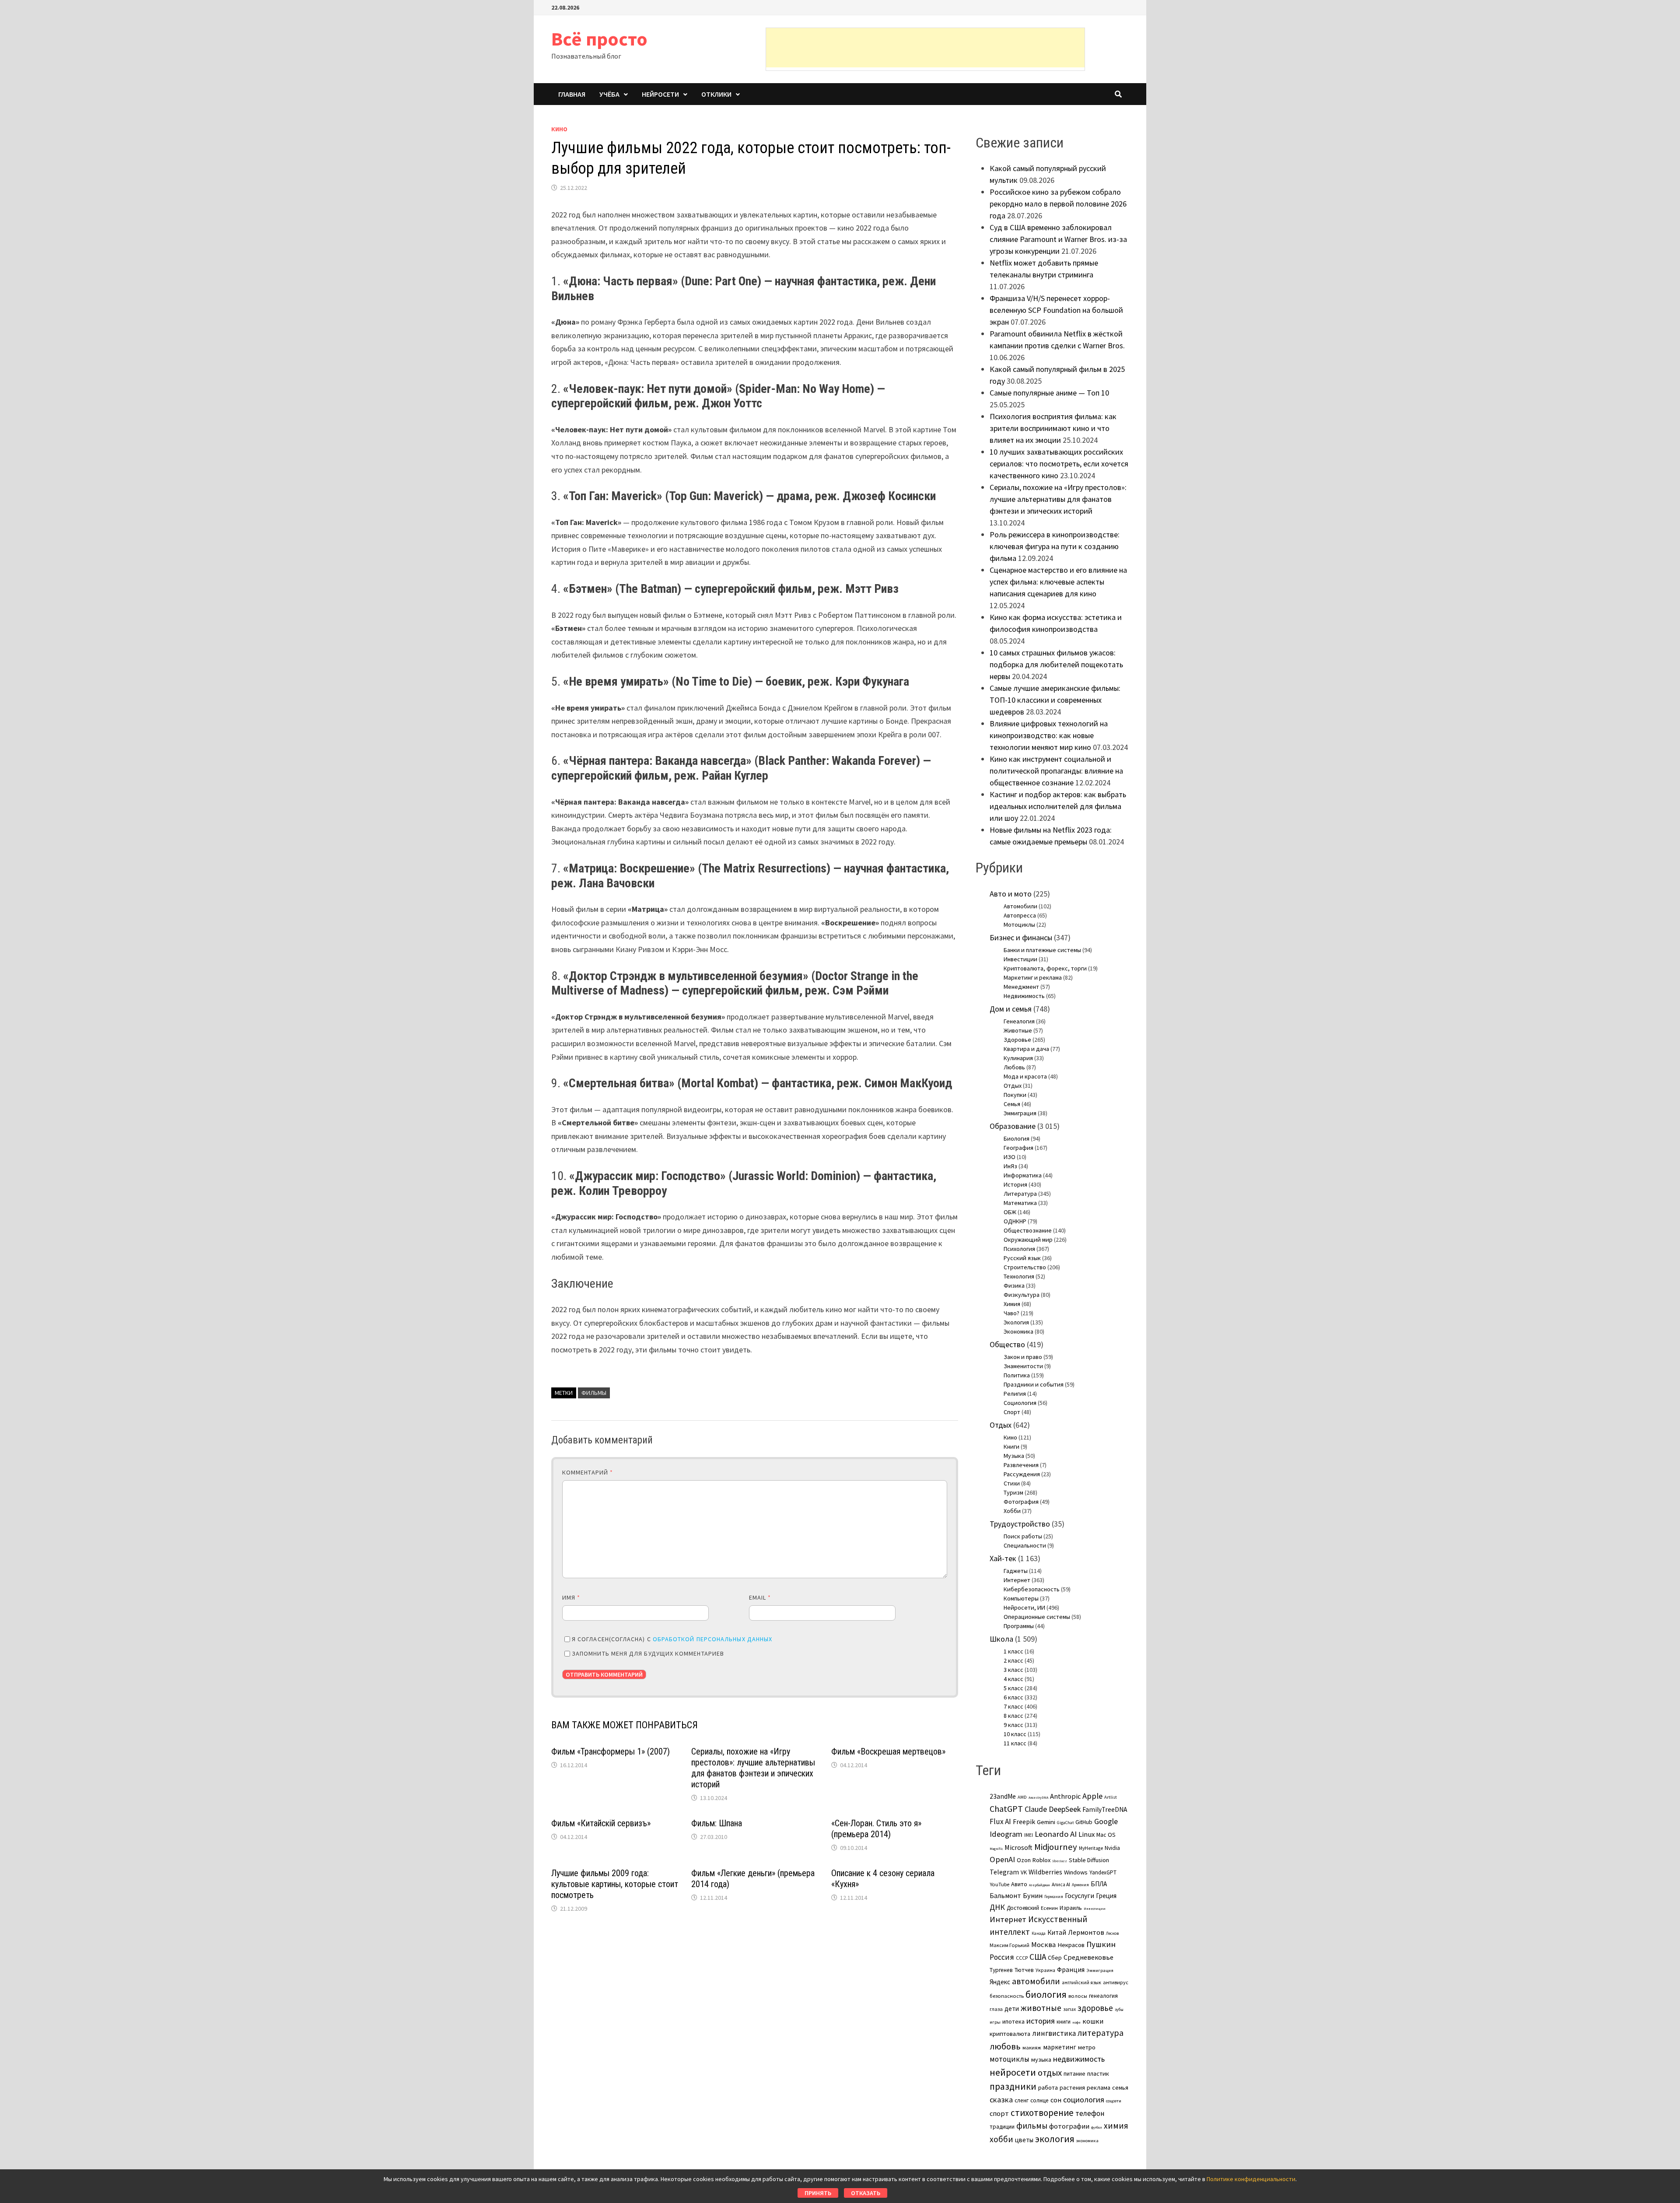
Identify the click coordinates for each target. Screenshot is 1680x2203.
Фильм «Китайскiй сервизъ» (601, 1823)
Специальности (1025, 1545)
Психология (1019, 1249)
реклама (1099, 2087)
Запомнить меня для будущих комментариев (648, 1653)
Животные (1018, 1030)
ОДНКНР (1015, 1221)
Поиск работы (1023, 1536)
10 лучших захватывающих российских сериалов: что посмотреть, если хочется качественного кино (1059, 464)
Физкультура (1022, 1295)
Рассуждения (1022, 1474)
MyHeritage (1091, 1848)
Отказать (866, 2193)
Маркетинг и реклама (1033, 977)
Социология (1020, 1403)
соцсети (1114, 2101)
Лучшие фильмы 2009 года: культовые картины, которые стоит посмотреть (615, 1884)
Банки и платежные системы (1042, 950)
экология (1055, 2139)
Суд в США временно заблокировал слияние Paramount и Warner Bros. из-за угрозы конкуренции (1058, 239)
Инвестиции (1020, 959)
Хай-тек (1003, 1558)
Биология (1017, 1138)
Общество (1007, 1344)
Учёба (609, 94)
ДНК (997, 1907)
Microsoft (1018, 1847)
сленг (1022, 2100)
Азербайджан (1039, 1885)
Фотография (1021, 1502)
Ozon (1024, 1860)
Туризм (1013, 1492)
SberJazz (1060, 1861)
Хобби (1012, 1511)
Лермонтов (1086, 1932)
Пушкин (1101, 1944)
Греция (1106, 1896)
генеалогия (1103, 1996)
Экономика (1018, 1331)
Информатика (1023, 1175)
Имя (571, 1597)
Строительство (1025, 1267)
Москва (1043, 1945)
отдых (1050, 2073)
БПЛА (1099, 1884)
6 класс (1013, 1697)
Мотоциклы (1019, 925)
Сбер (1055, 1958)
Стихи (1012, 1483)
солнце (1039, 2100)
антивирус (1116, 1982)
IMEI (1029, 1835)
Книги (1011, 1446)
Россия (1002, 1957)
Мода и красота (1025, 1076)
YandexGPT (1103, 1872)
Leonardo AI (1056, 1834)
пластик (1098, 2073)
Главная (572, 94)
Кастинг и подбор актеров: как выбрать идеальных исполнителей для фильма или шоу (1058, 806)
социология (1084, 2100)
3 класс (1013, 1670)
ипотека (1013, 2021)
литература (1101, 2033)
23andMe (1003, 1796)
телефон (1090, 2113)
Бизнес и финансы (1021, 937)
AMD (1022, 1797)
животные (1041, 2008)
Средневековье (1088, 1957)
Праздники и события (1034, 1384)
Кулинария (1018, 1058)
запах (1069, 2009)
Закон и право (1023, 1357)
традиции (1002, 2127)
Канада (1039, 1933)
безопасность (1007, 1996)
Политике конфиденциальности (1251, 2179)
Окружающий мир (1028, 1240)
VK (1024, 1872)
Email (760, 1597)
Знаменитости (1023, 1366)
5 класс (1013, 1688)
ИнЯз (1010, 1166)
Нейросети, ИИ (1024, 1608)
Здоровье (1017, 1040)
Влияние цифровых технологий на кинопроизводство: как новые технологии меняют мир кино (1049, 735)
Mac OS (1106, 1835)
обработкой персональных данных (712, 1639)
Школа (1001, 1639)
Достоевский (1023, 1908)
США (1038, 1957)
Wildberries (1045, 1872)
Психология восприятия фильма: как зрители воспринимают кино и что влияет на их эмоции (1053, 428)
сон (1056, 2100)
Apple (1092, 1796)
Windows (1076, 1872)
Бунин (1033, 1895)
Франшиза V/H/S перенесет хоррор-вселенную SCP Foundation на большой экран (1056, 310)
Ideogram (1006, 1834)
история (1041, 2021)
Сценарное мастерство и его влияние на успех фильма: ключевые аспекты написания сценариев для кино (1058, 582)
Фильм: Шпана (717, 1823)
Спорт (1012, 1412)
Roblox (1041, 1860)
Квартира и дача (1026, 1049)
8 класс (1013, 1716)
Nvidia (1112, 1848)
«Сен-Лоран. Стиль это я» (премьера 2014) (876, 1829)
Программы (1019, 1626)
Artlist (1111, 1797)
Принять (818, 2193)
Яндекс (1000, 1982)
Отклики (716, 94)
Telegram (1004, 1872)
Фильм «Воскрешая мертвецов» (888, 1751)
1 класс (1013, 1651)
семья (1120, 2087)
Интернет (1017, 1580)
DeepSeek (1065, 1809)
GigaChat (1065, 1823)
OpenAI (1002, 1859)
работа (1048, 2087)
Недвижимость (1024, 996)
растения (1072, 2087)
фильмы (594, 1393)
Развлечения (1021, 1465)
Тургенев (1001, 1970)
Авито (1019, 1884)
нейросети (1013, 2072)
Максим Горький (1010, 1945)
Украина (1045, 1970)
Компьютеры (1021, 1598)
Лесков (1112, 1933)
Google (1106, 1821)
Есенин (1049, 1908)
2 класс (1013, 1660)
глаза (996, 2009)
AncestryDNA (1038, 1797)
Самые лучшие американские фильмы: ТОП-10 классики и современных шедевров (1055, 700)
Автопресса (1020, 915)
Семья (1012, 1104)
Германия (1054, 1897)
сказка (1001, 2100)
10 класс (1015, 1734)
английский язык (1081, 1982)
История (1015, 1184)
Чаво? (1011, 1313)
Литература (1020, 1194)
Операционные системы (1037, 1617)
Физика (1014, 1285)
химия (1116, 2126)
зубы (1119, 2010)
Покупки (1015, 1095)
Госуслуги (1080, 1895)
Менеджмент (1021, 987)
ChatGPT (1006, 1809)
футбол (1097, 2127)
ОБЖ (1010, 1212)
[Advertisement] (925, 48)
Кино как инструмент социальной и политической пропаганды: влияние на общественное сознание (1056, 771)
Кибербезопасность (1032, 1589)
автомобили (1036, 1981)
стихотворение (1042, 2113)
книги (1064, 2022)
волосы (1078, 1996)
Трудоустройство (1020, 1524)
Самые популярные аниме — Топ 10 (1049, 393)
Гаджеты (1016, 1571)
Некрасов (1071, 1945)
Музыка (1014, 1456)
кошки (1093, 2021)
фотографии (1069, 2126)
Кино (559, 129)
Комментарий (588, 1472)
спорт (999, 2113)
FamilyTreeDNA (1105, 1809)
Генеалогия (1019, 1021)
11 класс (1015, 1743)
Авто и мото (1011, 894)
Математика (1020, 1203)
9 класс (1013, 1725)
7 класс (1013, 1706)
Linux (1087, 1834)
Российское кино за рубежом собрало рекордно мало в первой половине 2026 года (1058, 204)
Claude (1036, 1809)
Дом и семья (1011, 1009)
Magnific (996, 1849)
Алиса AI (1061, 1884)
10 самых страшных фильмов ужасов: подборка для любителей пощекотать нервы (1056, 664)
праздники (1013, 2086)
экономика (1087, 2140)
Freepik (1024, 1822)
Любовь (1014, 1067)
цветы (1024, 2140)
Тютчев (1024, 1970)
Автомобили (1020, 906)
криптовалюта (1010, 2034)
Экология (1016, 1322)
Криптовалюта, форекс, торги (1045, 968)
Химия (1012, 1304)
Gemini (1046, 1822)
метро (1087, 2047)
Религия (1015, 1394)
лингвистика (1054, 2033)
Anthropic (1065, 1796)
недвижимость (1079, 2059)
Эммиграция (1020, 1113)
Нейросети (660, 94)
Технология (1019, 1276)
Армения (1080, 1885)
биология (1046, 1995)
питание (1074, 2073)
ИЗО (1010, 1157)
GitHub (1084, 1822)
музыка (1041, 2059)
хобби (1001, 2139)
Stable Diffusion (1089, 1860)
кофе (1076, 2022)
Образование (1013, 1126)
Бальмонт (1005, 1895)
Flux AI (1000, 1821)
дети (1012, 2009)
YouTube (999, 1884)
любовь (1005, 2046)
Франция (1071, 1970)
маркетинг (1060, 2047)
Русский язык (1022, 1258)
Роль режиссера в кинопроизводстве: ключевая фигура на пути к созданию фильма (1055, 546)
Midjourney (1056, 1847)
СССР (1022, 1958)
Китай (1057, 1932)
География (1018, 1148)
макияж (1032, 2047)
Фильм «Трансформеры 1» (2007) (611, 1751)
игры (995, 2022)
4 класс (1013, 1679)
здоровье (1095, 2008)
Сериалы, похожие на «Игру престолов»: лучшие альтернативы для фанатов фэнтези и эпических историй (753, 1768)
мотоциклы (1010, 2059)
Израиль (1071, 1908)
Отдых (1013, 1086)
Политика (1017, 1375)
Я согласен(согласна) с (672, 1639)
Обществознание (1028, 1230)
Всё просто (599, 39)
